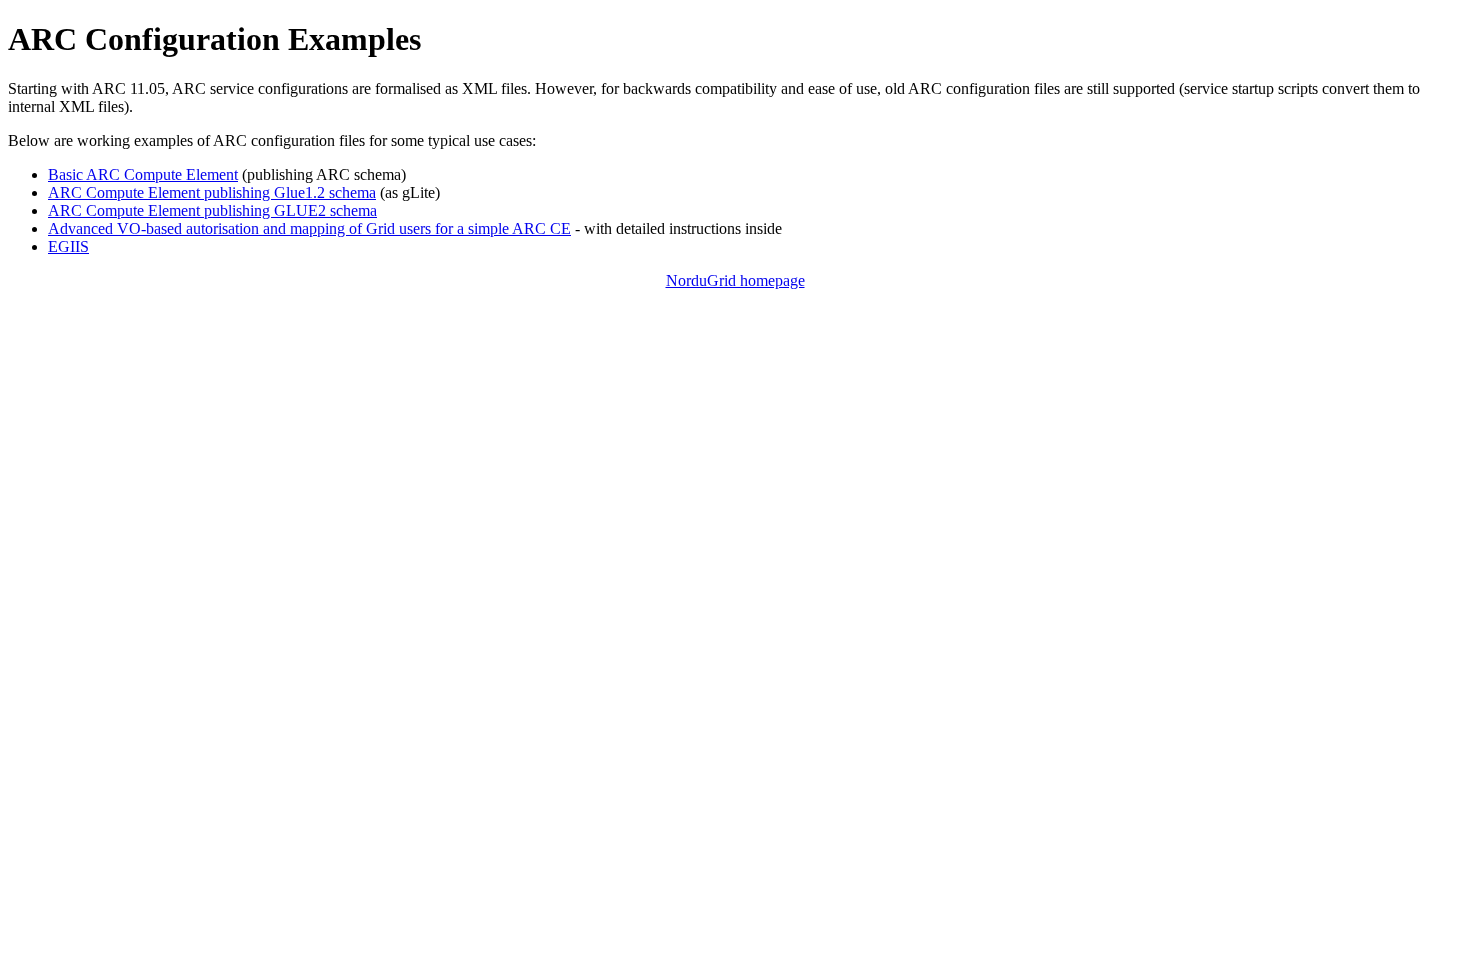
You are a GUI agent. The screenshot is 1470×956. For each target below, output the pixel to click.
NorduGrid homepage (735, 280)
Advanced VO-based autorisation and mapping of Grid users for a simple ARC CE (309, 228)
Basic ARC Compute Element (143, 174)
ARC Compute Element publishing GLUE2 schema (212, 210)
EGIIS (68, 246)
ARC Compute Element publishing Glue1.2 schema (212, 192)
